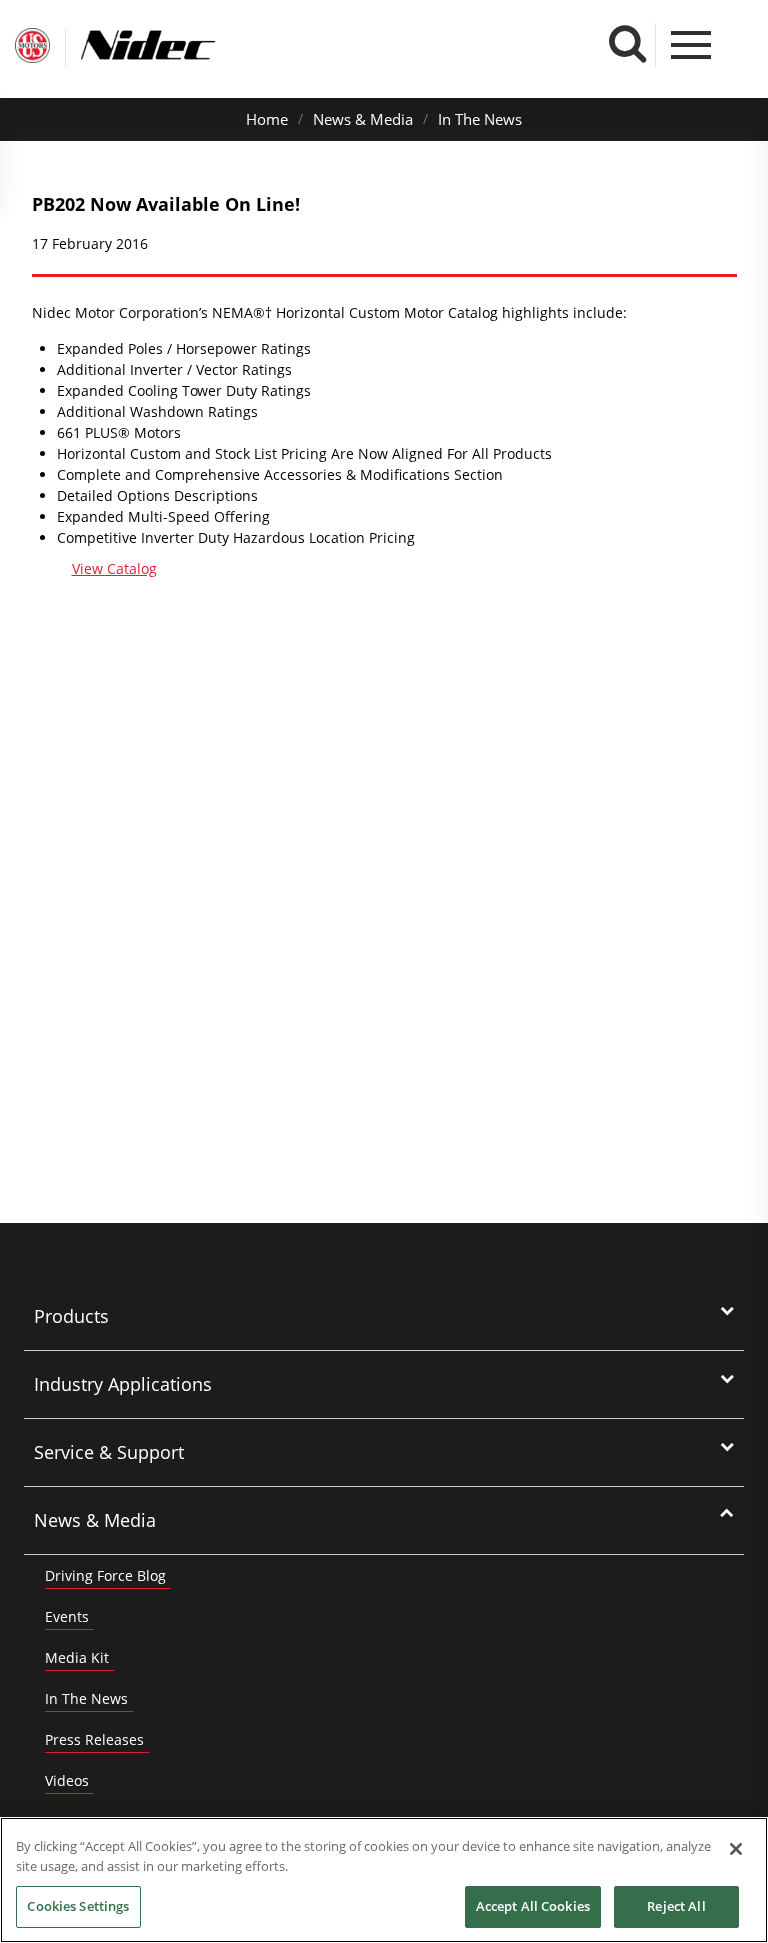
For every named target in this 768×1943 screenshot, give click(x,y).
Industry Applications (123, 1384)
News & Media (363, 119)
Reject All (676, 1906)
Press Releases (94, 1739)
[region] (384, 1880)
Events (67, 1616)
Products (71, 1316)
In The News (480, 119)
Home (267, 119)
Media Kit (77, 1657)
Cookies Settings (78, 1906)
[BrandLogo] (32, 48)
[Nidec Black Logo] (185, 45)
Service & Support (109, 1452)
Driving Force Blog (105, 1575)
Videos (67, 1780)
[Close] (736, 1849)
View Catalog (114, 568)
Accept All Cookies (533, 1906)
